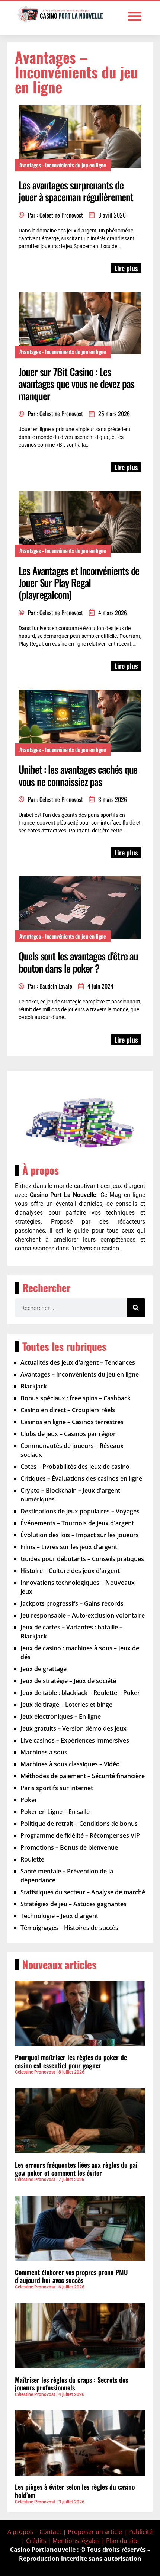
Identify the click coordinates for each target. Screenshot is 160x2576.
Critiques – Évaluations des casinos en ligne (81, 1478)
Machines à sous (44, 1752)
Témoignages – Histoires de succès (69, 1928)
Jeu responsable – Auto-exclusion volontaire (83, 1615)
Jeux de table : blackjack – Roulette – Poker (80, 1693)
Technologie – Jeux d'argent (59, 1916)
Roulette (32, 1859)
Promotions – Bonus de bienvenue (69, 1847)
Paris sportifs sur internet (57, 1788)
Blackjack (34, 1386)
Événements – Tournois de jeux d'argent (77, 1523)
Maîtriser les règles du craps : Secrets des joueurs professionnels (71, 2384)
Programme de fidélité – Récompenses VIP (80, 1835)
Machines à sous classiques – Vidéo (70, 1764)
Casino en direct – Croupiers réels (68, 1410)
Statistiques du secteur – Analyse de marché (83, 1892)
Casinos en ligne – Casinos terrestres (72, 1422)
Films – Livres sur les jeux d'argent (69, 1547)
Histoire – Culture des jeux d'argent (70, 1571)
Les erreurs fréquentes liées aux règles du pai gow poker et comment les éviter (76, 2169)
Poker (29, 1800)
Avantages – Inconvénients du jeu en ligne (80, 1374)
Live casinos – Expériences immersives (75, 1740)
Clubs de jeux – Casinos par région (69, 1434)
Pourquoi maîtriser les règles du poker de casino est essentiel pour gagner (71, 2061)
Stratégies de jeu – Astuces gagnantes (73, 1904)
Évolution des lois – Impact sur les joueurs (80, 1535)
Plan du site (122, 2541)
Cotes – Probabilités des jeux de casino (75, 1467)
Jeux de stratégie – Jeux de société (68, 1681)
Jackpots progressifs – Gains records (72, 1603)
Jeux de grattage (44, 1669)
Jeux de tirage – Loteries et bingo (67, 1705)
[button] (135, 16)
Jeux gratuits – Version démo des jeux (73, 1728)
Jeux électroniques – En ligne (61, 1716)
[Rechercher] (136, 1308)
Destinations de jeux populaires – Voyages (80, 1511)
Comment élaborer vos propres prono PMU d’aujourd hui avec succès (71, 2276)
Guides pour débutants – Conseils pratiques (82, 1559)
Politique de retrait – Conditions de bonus (79, 1824)
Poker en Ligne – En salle (55, 1812)
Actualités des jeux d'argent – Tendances (78, 1362)
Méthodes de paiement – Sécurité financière (83, 1776)
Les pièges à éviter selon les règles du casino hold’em (75, 2491)
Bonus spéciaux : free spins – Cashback (76, 1398)
